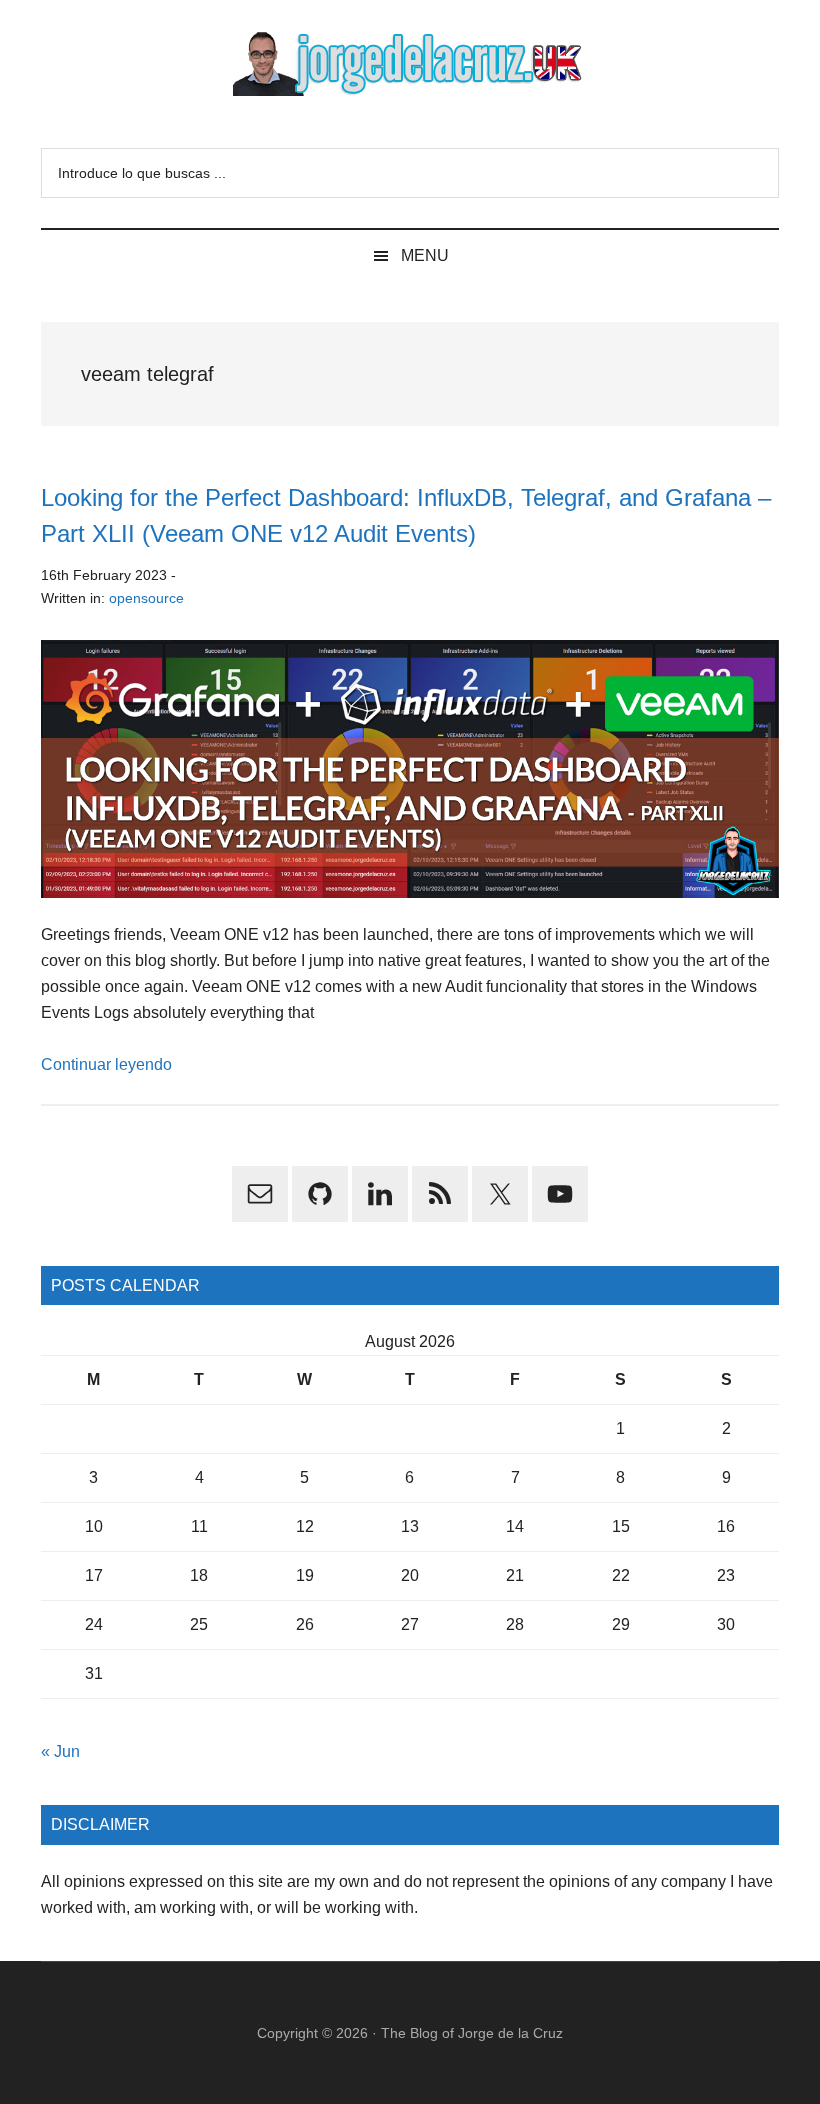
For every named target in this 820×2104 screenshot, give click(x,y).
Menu (425, 255)
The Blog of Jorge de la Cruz (472, 2033)
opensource (146, 598)
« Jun (60, 1751)
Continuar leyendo (106, 1064)
